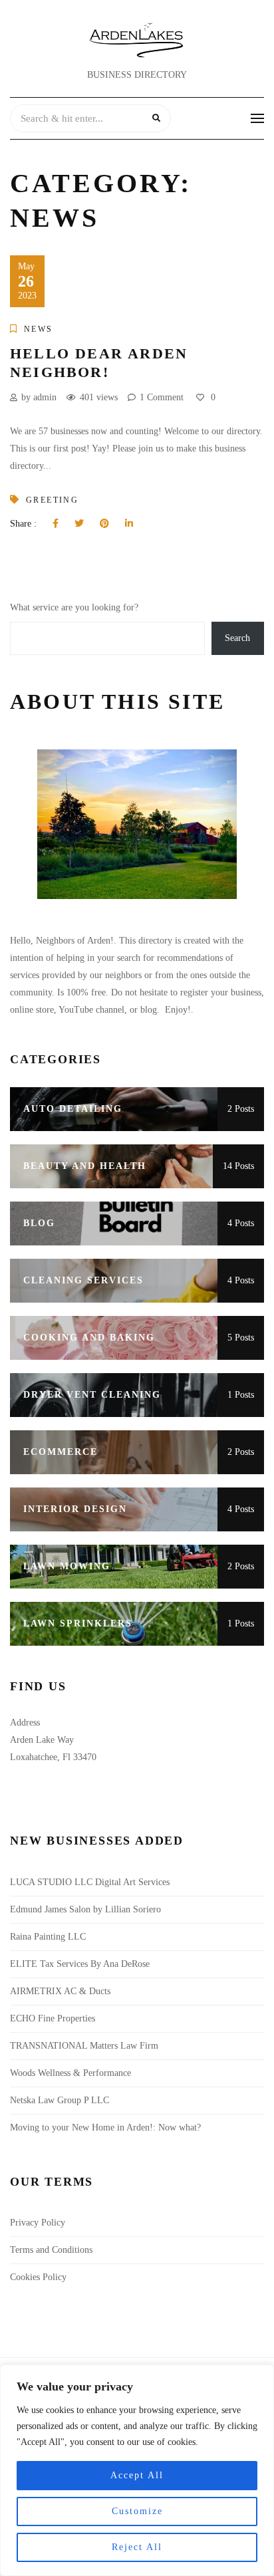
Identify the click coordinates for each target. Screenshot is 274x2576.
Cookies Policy (38, 2277)
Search (237, 638)
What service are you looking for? (74, 607)
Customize (137, 2511)
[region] (137, 2470)
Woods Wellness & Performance (72, 2073)
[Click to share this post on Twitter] (79, 524)
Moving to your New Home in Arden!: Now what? (105, 2127)
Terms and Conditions (51, 2250)
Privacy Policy (38, 2223)
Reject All (137, 2547)
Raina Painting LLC (48, 1937)
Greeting (52, 500)
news (39, 329)
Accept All (137, 2475)
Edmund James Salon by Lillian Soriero (85, 1909)
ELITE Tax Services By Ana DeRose (80, 1964)
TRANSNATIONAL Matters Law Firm (84, 2046)
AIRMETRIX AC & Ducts (62, 1991)
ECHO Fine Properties (53, 2018)
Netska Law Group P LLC (60, 2100)
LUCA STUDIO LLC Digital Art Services (90, 1882)
